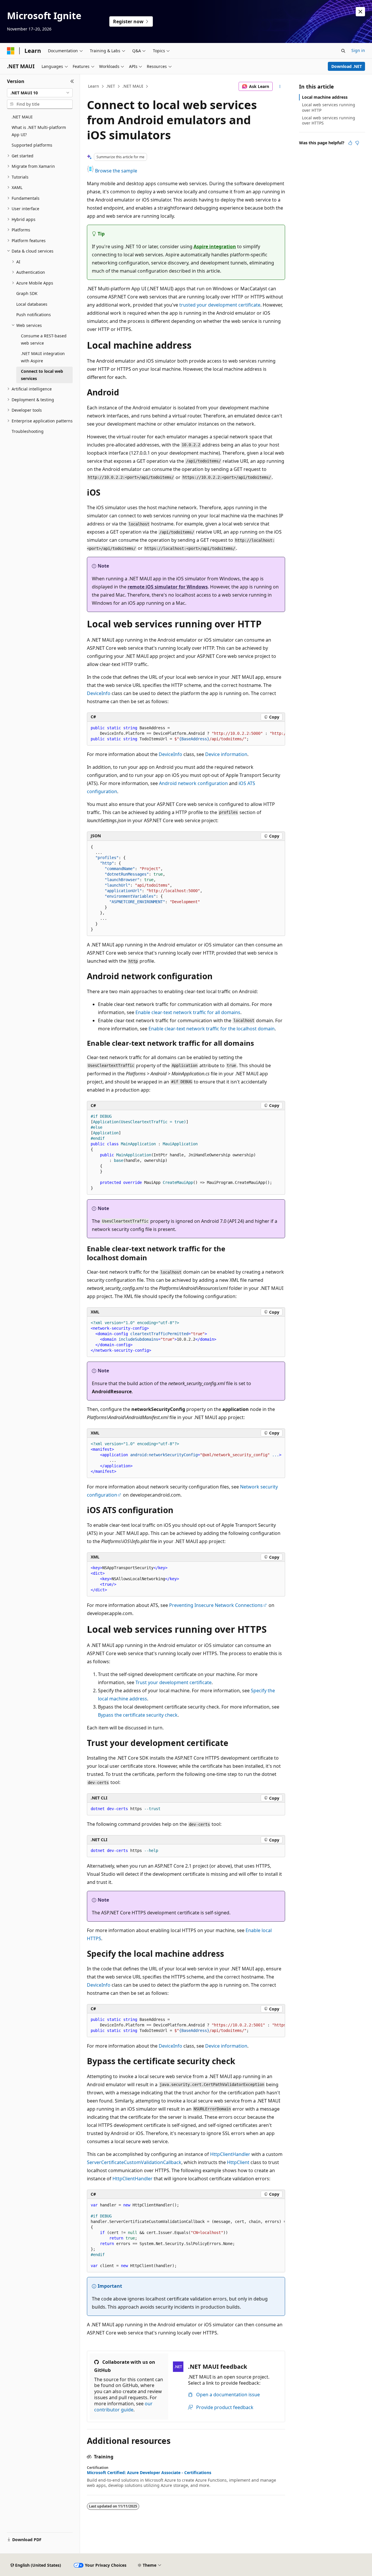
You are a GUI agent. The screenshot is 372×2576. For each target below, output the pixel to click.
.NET (111, 86)
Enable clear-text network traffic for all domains (188, 1012)
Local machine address (325, 97)
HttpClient (238, 2162)
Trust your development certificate (174, 1682)
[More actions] (280, 87)
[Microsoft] (11, 51)
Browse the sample (116, 171)
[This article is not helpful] (357, 143)
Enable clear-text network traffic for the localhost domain (212, 1029)
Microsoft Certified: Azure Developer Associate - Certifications (149, 2473)
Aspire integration (215, 246)
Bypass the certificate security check (138, 1715)
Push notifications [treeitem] (34, 315)
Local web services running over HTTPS (329, 120)
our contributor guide (123, 2407)
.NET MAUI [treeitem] (22, 117)
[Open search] (343, 51)
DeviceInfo (99, 693)
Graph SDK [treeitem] (27, 293)
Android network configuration (193, 783)
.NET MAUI (133, 86)
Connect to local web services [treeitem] (42, 375)
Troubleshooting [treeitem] (28, 431)
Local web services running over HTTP (329, 107)
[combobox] (40, 93)
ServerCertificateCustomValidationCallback (134, 2162)
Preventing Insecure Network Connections (216, 1605)
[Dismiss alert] (360, 12)
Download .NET (347, 66)
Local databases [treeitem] (32, 304)
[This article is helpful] (350, 143)
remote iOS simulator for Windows (168, 587)
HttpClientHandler (230, 2154)
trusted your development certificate (220, 305)
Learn (94, 86)
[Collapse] (72, 81)
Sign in (358, 50)
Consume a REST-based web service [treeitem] (44, 339)
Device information (226, 754)
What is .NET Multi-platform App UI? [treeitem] (39, 131)
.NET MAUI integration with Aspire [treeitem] (43, 357)
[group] (186, 734)
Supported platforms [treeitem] (32, 145)
